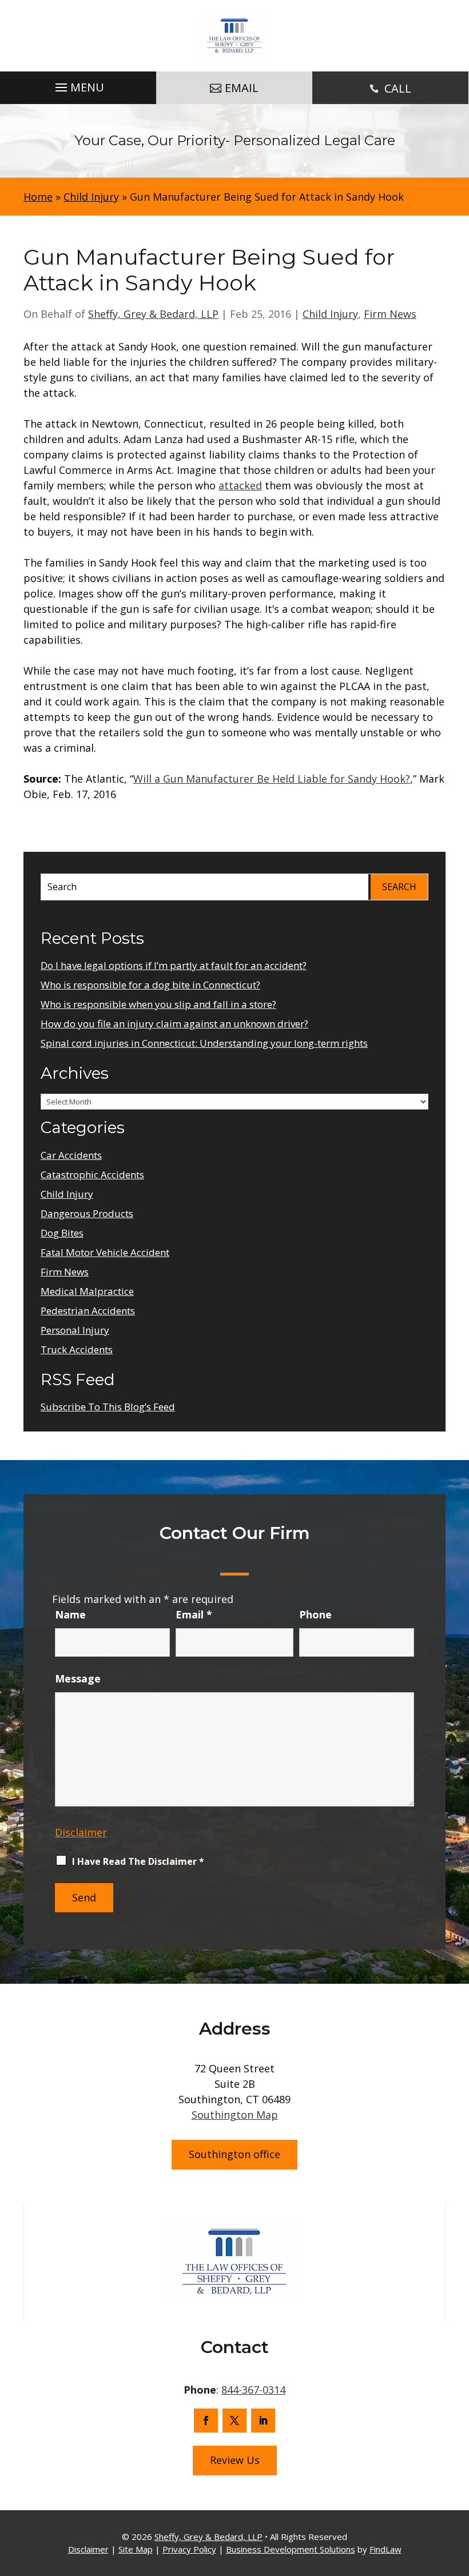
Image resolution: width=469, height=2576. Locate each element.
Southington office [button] (234, 2154)
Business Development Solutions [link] (291, 2549)
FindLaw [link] (385, 2549)
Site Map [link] (136, 2549)
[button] (78, 85)
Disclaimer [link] (88, 2549)
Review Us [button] (235, 2460)
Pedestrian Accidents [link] (88, 1311)
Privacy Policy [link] (189, 2549)
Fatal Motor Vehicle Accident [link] (105, 1252)
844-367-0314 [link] (253, 2390)
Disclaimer (81, 1832)
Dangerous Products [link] (87, 1213)
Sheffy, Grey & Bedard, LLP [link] (153, 314)
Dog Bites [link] (62, 1233)
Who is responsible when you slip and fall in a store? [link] (158, 1004)
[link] (234, 36)
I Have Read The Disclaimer (138, 1861)
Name (70, 1614)
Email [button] (242, 88)
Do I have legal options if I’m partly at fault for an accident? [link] (174, 965)
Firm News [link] (390, 314)
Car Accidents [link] (71, 1155)
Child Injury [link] (330, 314)
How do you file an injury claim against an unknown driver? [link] (174, 1024)
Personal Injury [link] (75, 1330)
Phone (315, 1614)
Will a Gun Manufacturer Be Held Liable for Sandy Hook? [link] (272, 779)
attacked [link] (240, 485)
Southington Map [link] (235, 2115)
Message (78, 1678)
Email (194, 1614)
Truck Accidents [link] (77, 1349)
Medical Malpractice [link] (87, 1291)
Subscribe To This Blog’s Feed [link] (108, 1407)
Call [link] (398, 88)
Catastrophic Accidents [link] (92, 1175)
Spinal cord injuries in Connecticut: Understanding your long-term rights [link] (204, 1043)
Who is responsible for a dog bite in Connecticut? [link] (150, 985)
